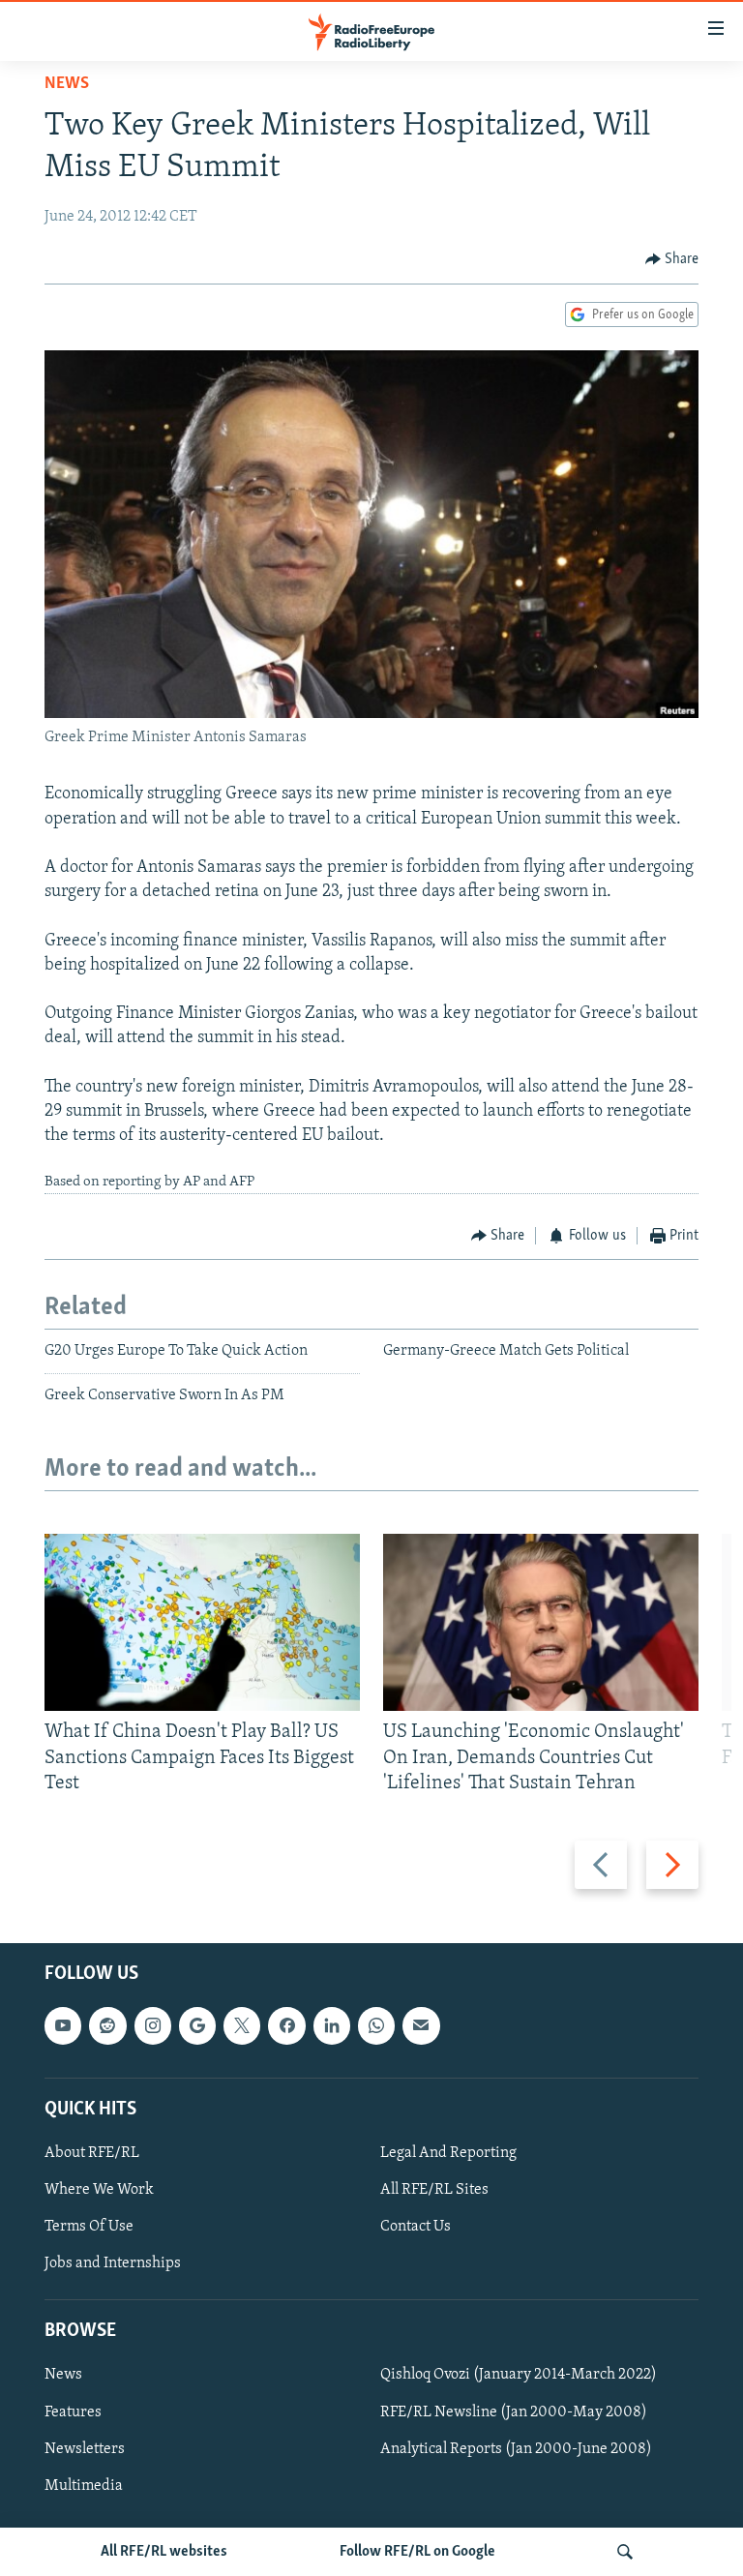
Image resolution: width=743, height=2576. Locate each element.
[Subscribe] (421, 2026)
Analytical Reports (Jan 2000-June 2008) (516, 2449)
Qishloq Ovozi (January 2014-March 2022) (519, 2376)
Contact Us (416, 2227)
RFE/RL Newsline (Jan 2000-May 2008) (514, 2412)
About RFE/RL (92, 2153)
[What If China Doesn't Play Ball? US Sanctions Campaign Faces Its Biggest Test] (202, 1622)
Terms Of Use (89, 2227)
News (67, 84)
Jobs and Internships (113, 2263)
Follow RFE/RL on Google (417, 2552)
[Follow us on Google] (197, 2026)
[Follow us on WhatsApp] (376, 2026)
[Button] (672, 259)
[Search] (625, 2552)
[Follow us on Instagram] (153, 2026)
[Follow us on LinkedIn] (332, 2026)
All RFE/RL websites (164, 2552)
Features (73, 2412)
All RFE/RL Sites (434, 2190)
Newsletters (85, 2449)
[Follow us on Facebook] (286, 2026)
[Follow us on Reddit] (107, 2026)
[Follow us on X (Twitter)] (242, 2026)
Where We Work (99, 2190)
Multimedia (84, 2486)
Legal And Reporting (448, 2153)
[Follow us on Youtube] (63, 2026)
